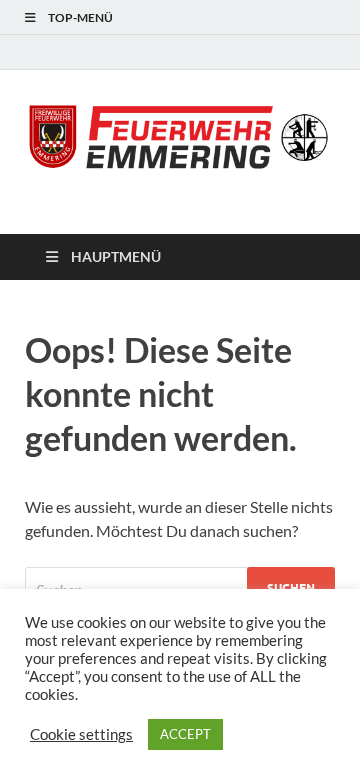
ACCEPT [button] (185, 734)
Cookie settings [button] (81, 734)
